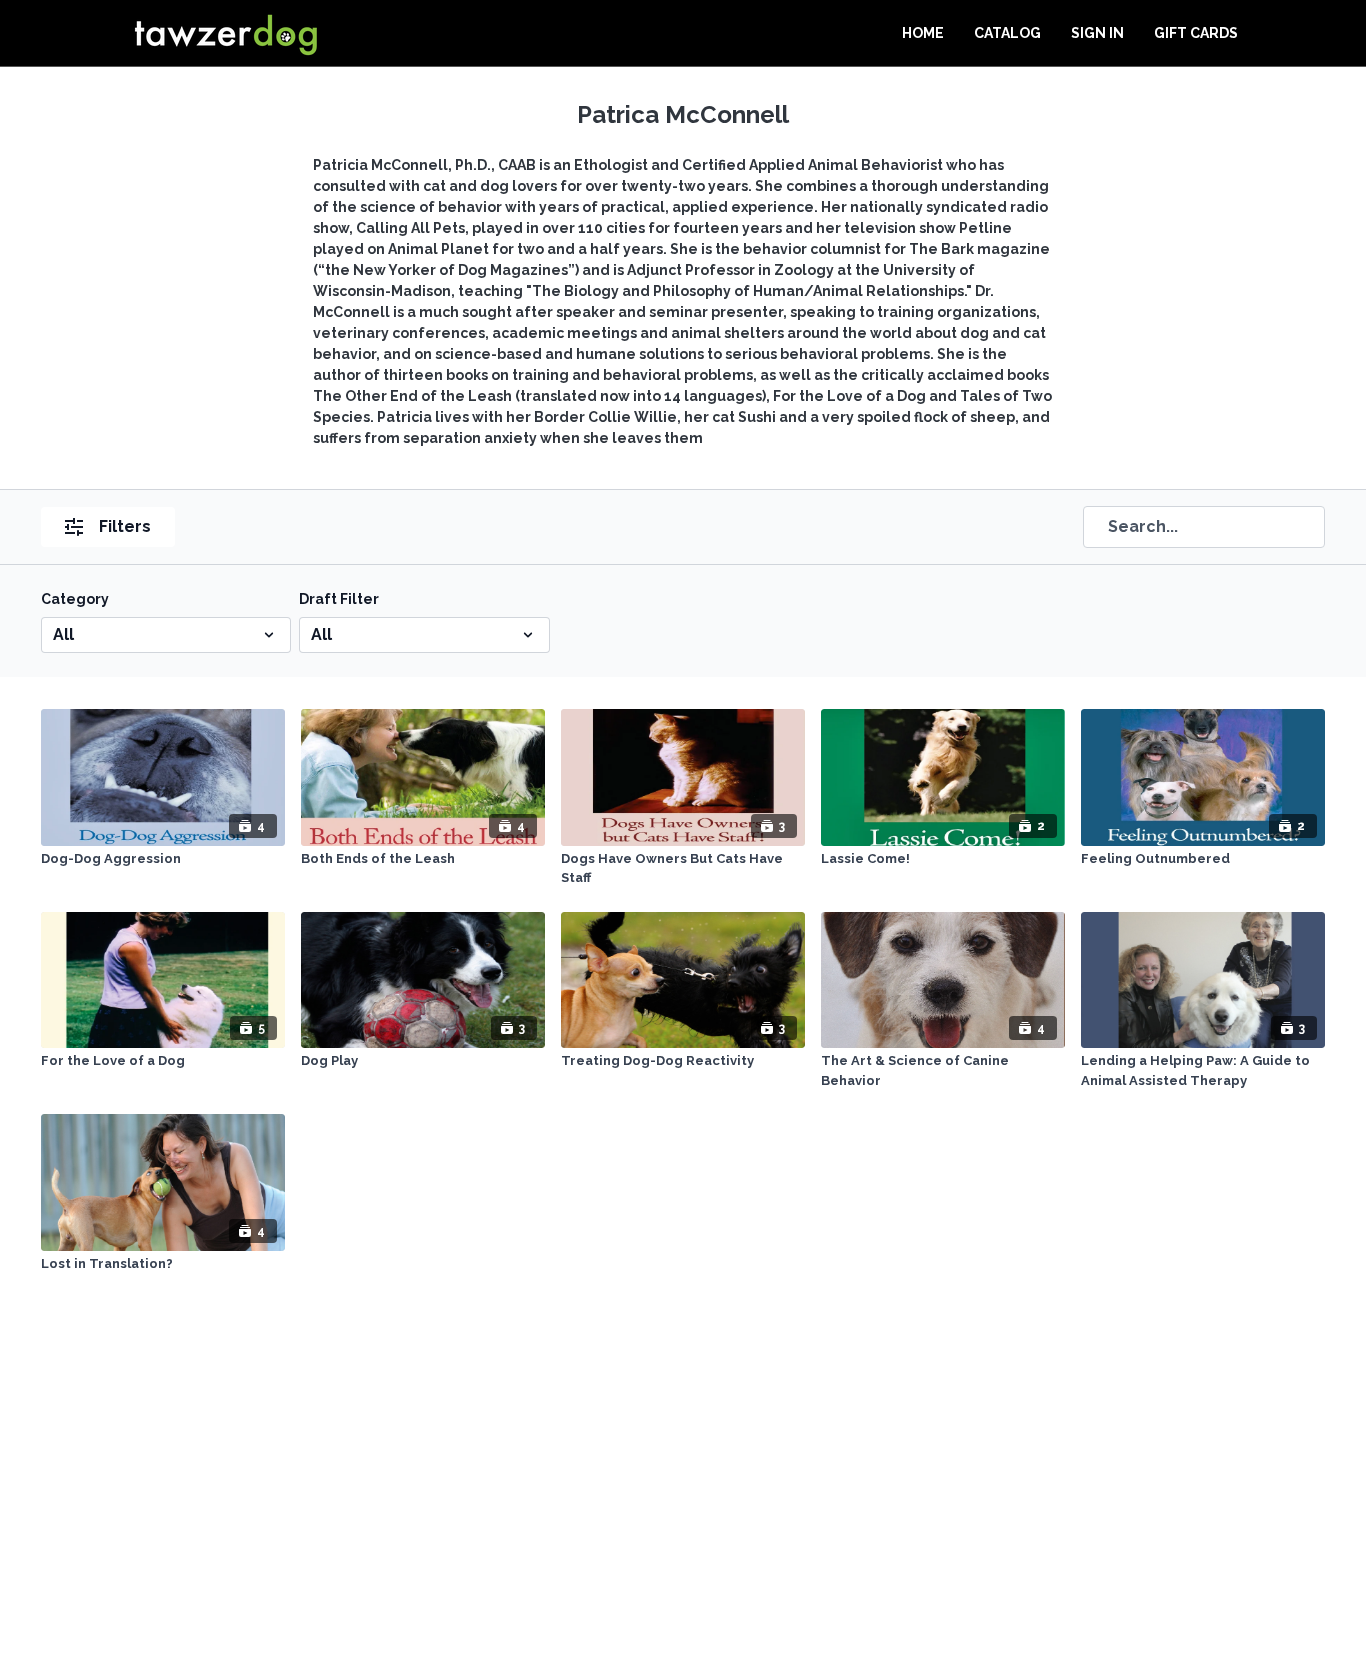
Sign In (1097, 33)
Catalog (1007, 33)
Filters (125, 526)
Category (75, 599)
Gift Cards (1196, 33)
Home (923, 33)
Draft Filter (339, 599)
